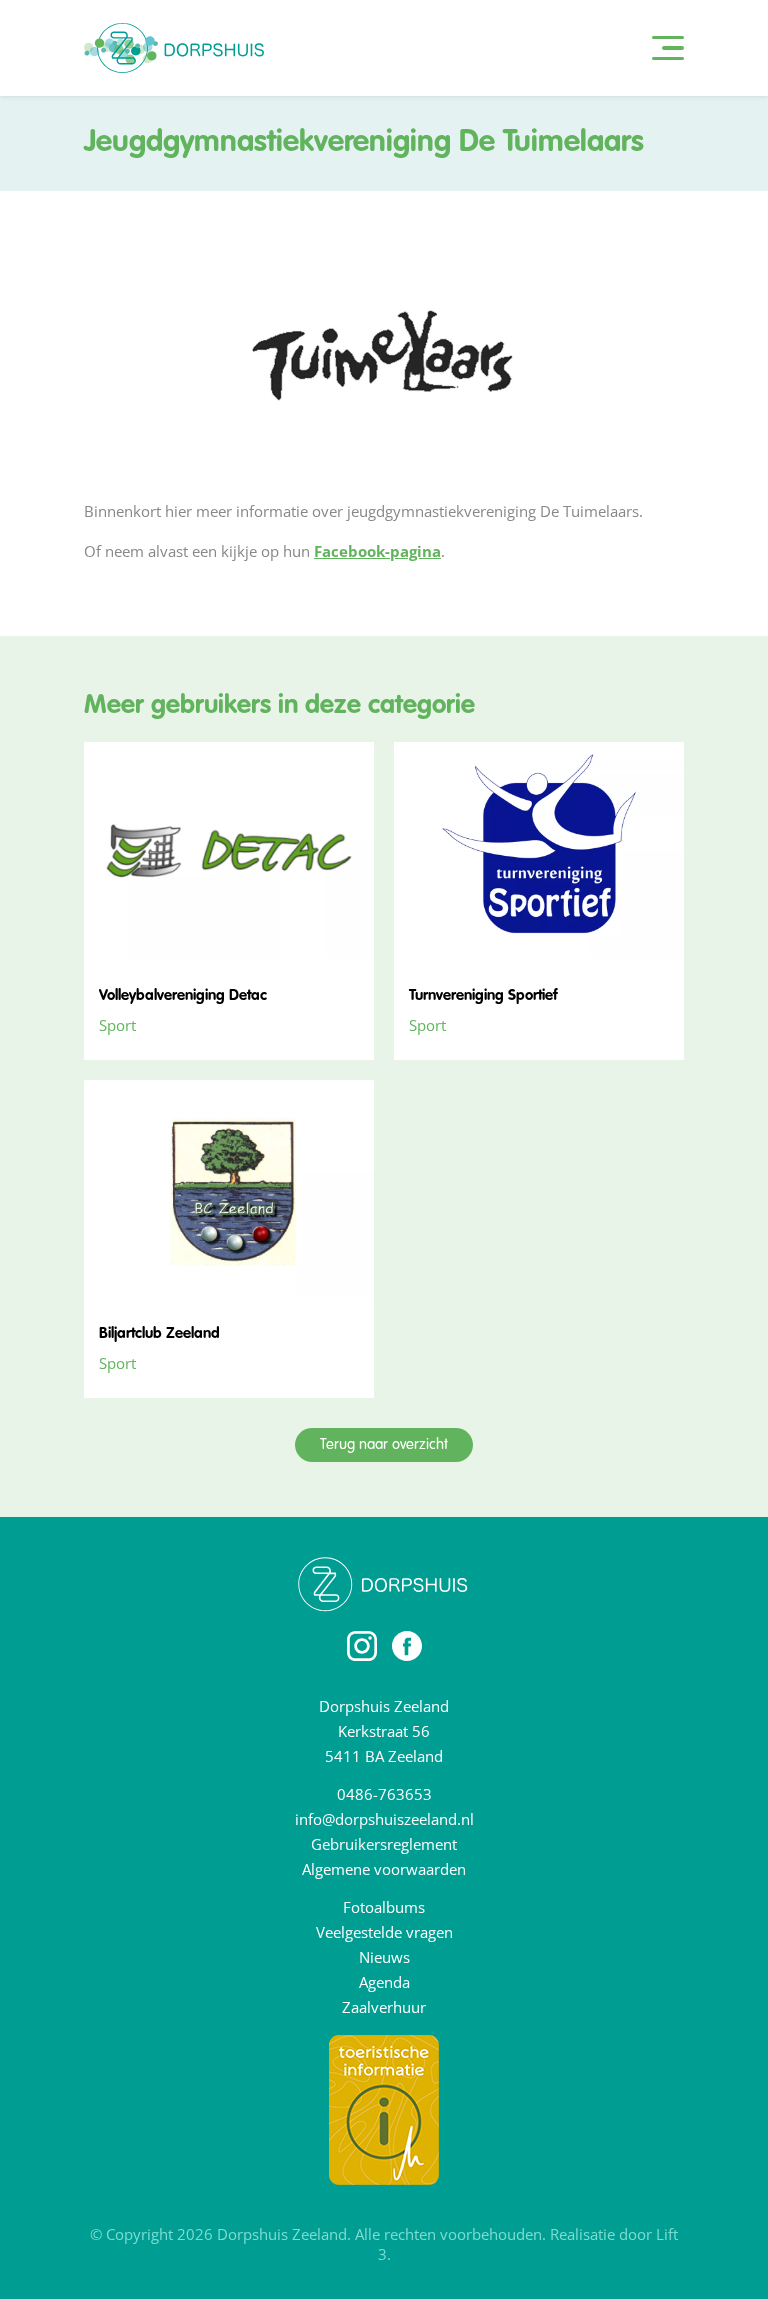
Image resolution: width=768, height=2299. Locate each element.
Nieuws (384, 1957)
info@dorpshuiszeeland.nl (384, 1819)
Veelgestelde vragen (384, 1932)
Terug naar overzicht (384, 1444)
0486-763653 (384, 1794)
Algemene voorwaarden (384, 1869)
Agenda (384, 1982)
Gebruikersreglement (384, 1844)
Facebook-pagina (377, 551)
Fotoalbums (384, 1907)
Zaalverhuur (384, 2007)
